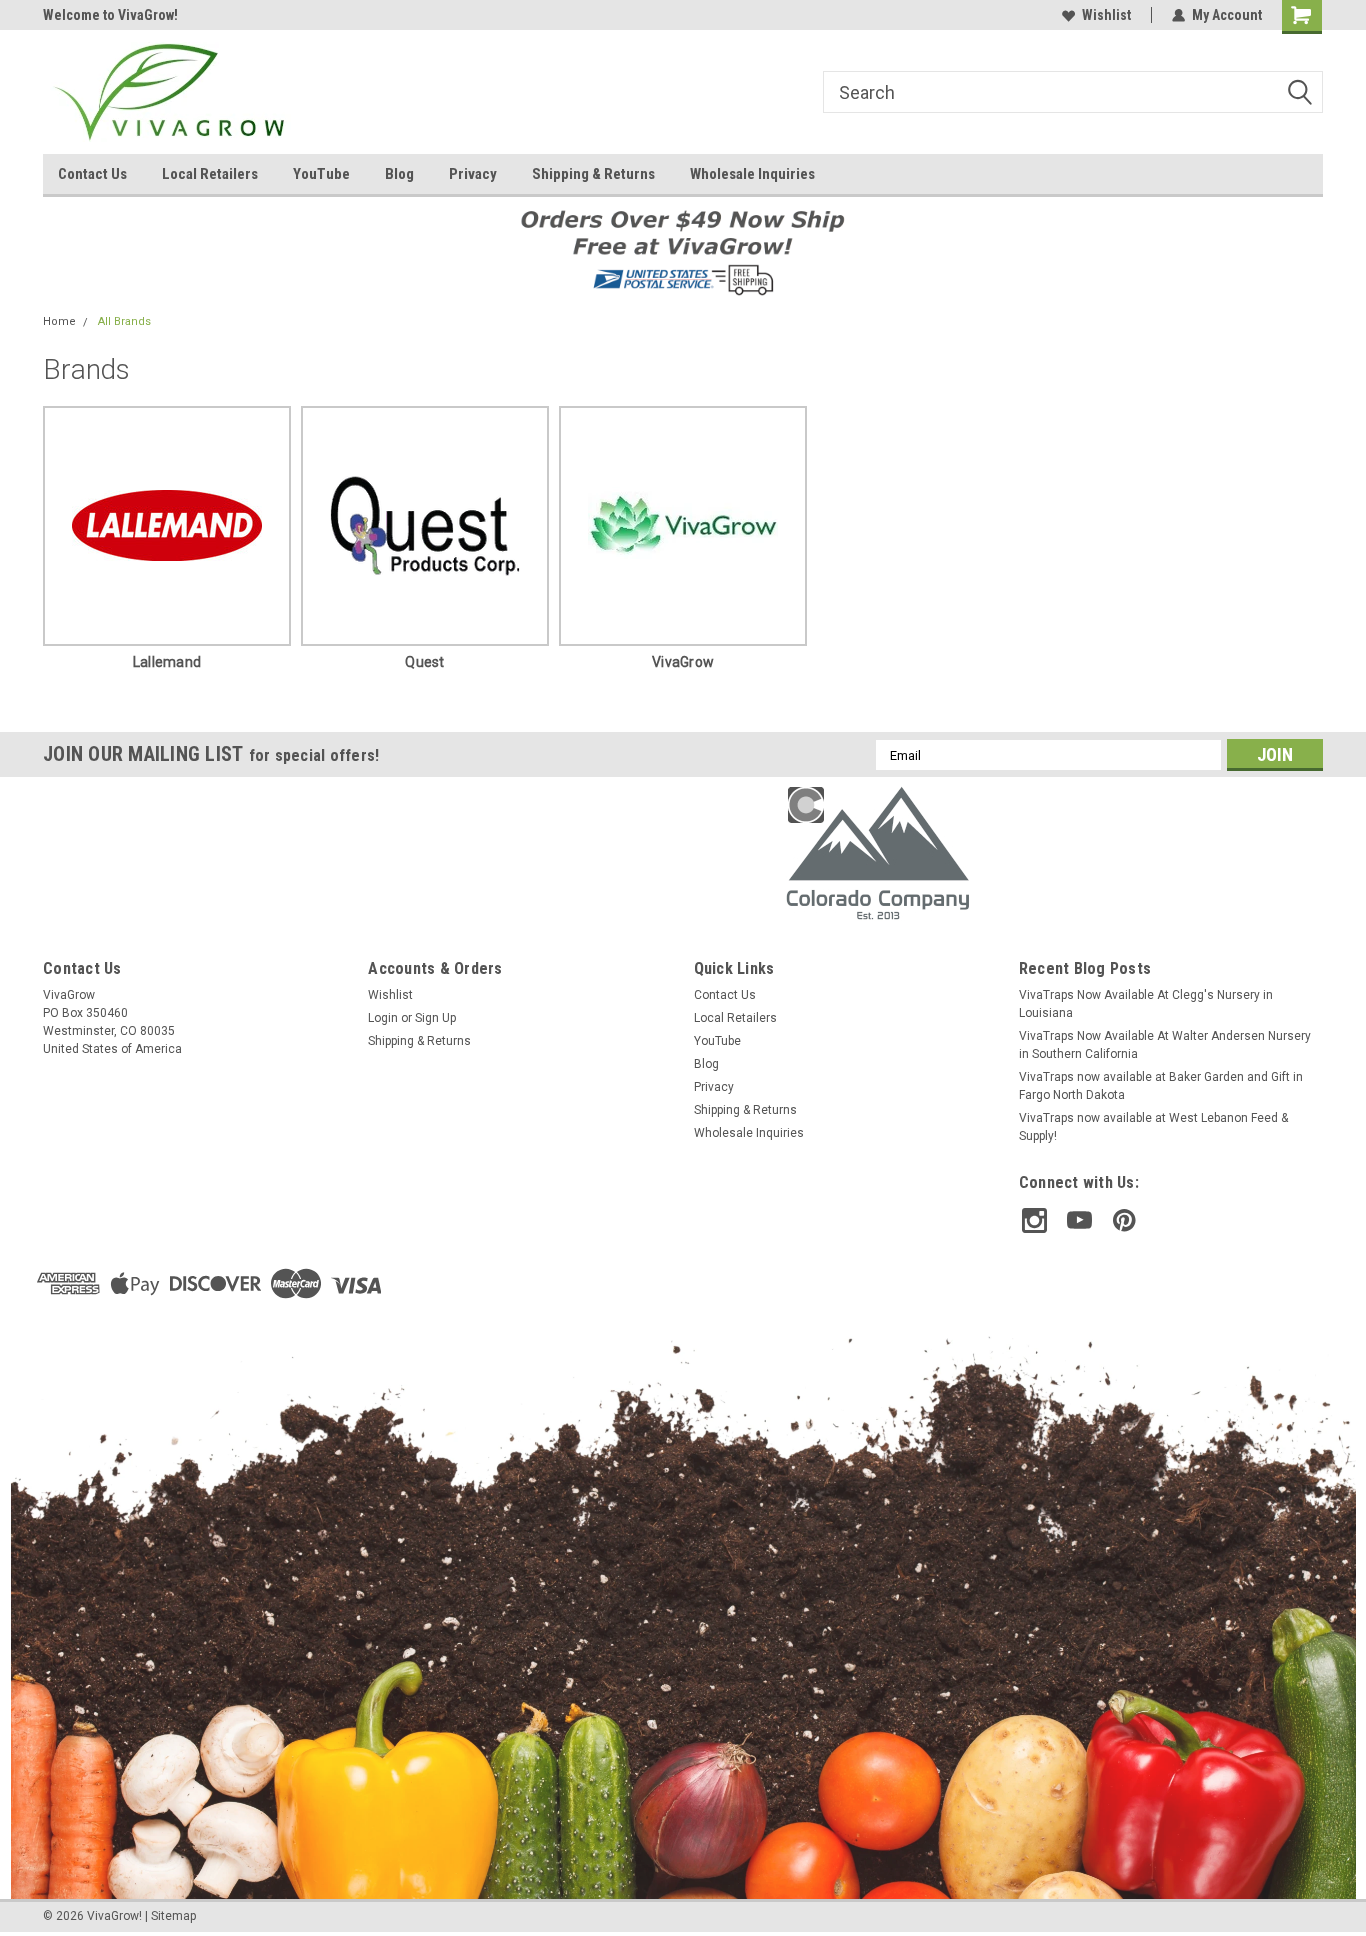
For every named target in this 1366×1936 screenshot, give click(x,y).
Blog (399, 174)
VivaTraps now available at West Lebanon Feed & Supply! (1153, 1127)
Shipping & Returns (593, 174)
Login (383, 1018)
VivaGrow (683, 662)
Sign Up (435, 1018)
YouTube (321, 174)
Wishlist (1106, 15)
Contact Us (92, 174)
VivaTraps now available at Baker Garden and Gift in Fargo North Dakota (1161, 1086)
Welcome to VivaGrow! (110, 15)
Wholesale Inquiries (752, 174)
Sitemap (173, 1916)
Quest (424, 662)
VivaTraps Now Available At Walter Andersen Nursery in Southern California (1165, 1045)
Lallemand (167, 662)
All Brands (124, 321)
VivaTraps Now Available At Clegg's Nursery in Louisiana (1146, 1004)
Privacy (473, 174)
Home (59, 321)
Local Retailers (210, 174)
